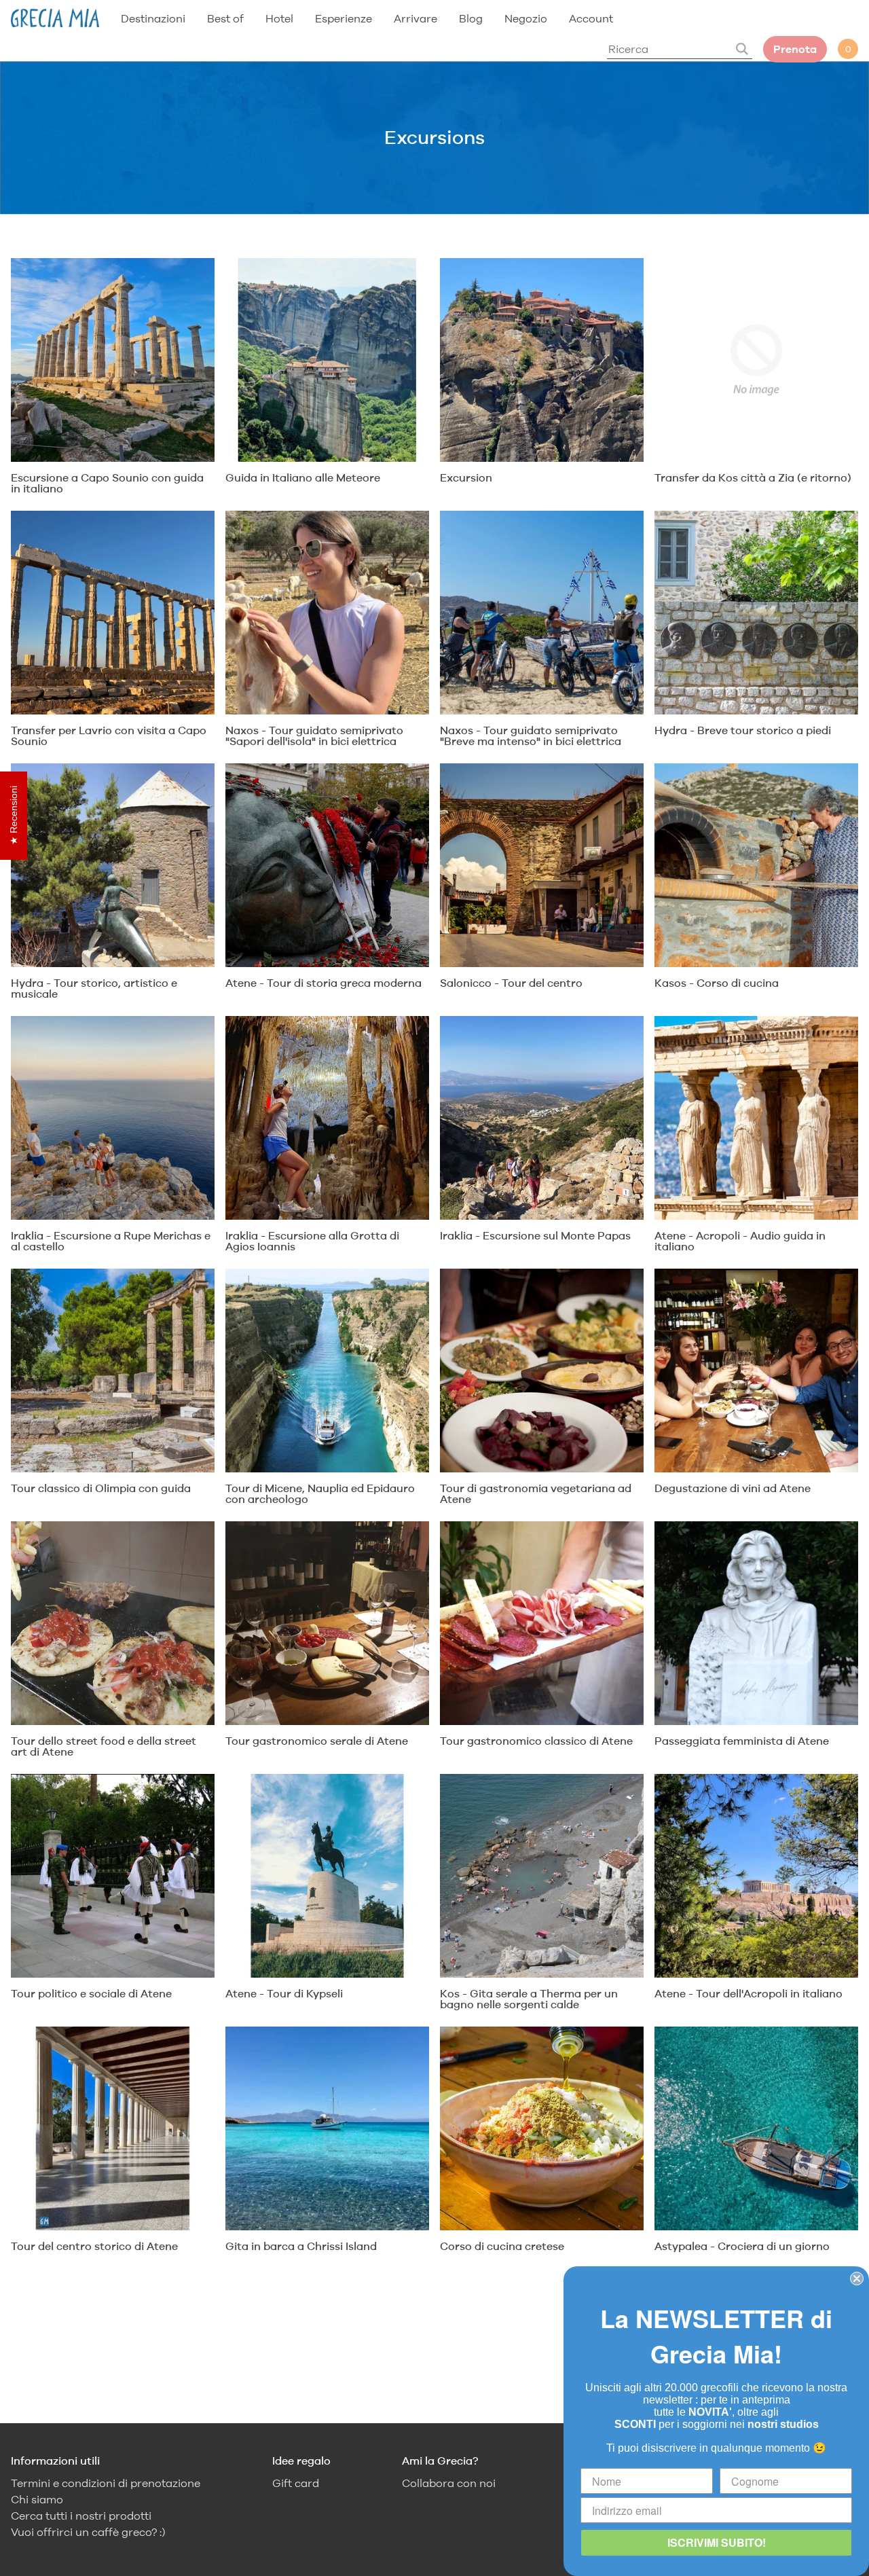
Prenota (795, 49)
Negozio (526, 18)
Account (591, 18)
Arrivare (415, 18)
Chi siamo (37, 2500)
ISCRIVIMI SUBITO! (717, 2542)
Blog (471, 18)
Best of (225, 18)
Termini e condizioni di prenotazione (106, 2483)
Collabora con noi (449, 2483)
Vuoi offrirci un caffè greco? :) (88, 2532)
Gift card (296, 2483)
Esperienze (344, 18)
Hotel (279, 18)
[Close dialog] (857, 2279)
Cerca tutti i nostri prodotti (81, 2516)
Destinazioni (153, 18)
